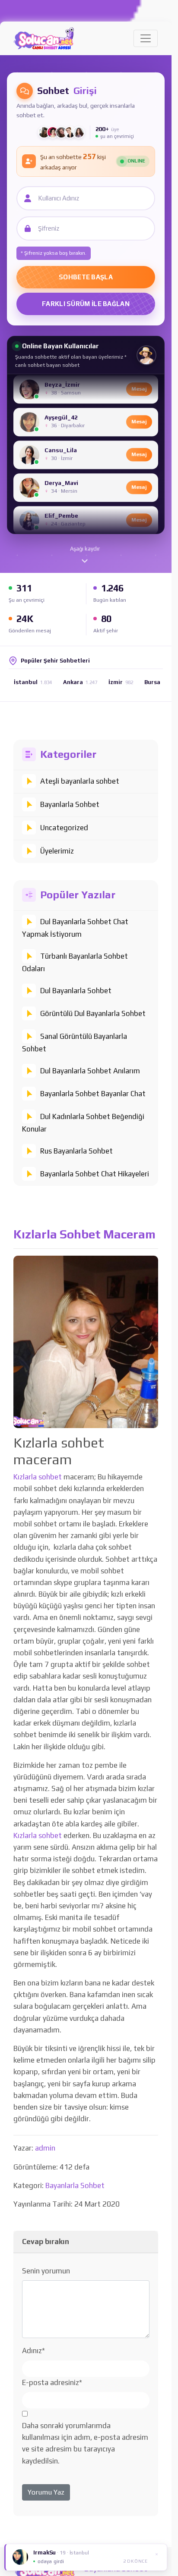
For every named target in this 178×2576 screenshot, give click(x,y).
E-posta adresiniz (52, 2382)
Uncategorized (64, 828)
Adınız (33, 2351)
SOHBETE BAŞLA (86, 277)
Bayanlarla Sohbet (70, 804)
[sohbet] (44, 38)
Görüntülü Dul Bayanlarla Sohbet (93, 1013)
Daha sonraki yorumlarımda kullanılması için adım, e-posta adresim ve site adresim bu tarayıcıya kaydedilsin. (85, 2443)
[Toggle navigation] (146, 38)
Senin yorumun (46, 2271)
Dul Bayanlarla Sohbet (76, 991)
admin (45, 2148)
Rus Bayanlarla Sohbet (76, 1151)
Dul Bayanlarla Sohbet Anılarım (90, 1071)
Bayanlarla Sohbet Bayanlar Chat (93, 1094)
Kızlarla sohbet (38, 1477)
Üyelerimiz (57, 851)
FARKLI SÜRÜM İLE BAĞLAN (86, 304)
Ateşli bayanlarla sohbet (80, 781)
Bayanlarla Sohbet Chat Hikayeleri (95, 1174)
